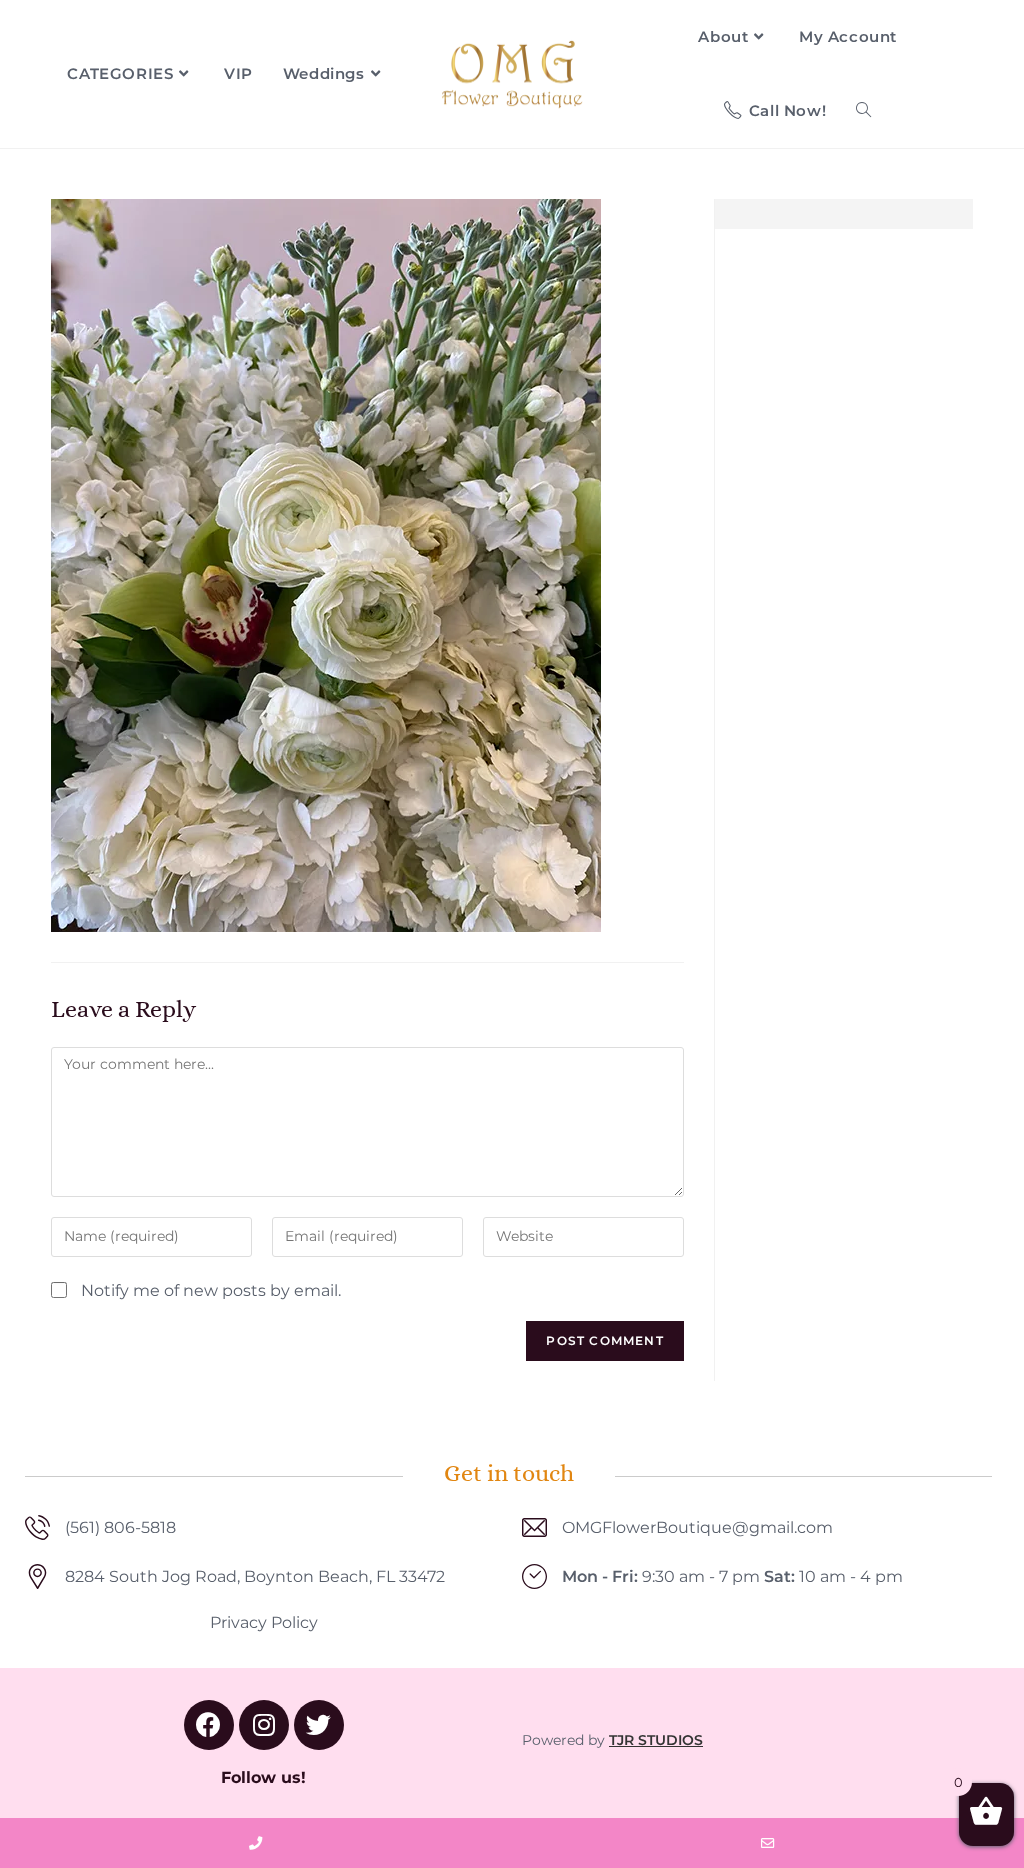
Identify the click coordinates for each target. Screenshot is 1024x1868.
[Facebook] (209, 1725)
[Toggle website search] (863, 111)
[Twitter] (319, 1725)
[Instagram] (264, 1725)
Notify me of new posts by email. (211, 1290)
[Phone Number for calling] (256, 1843)
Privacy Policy (264, 1622)
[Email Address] (768, 1843)
